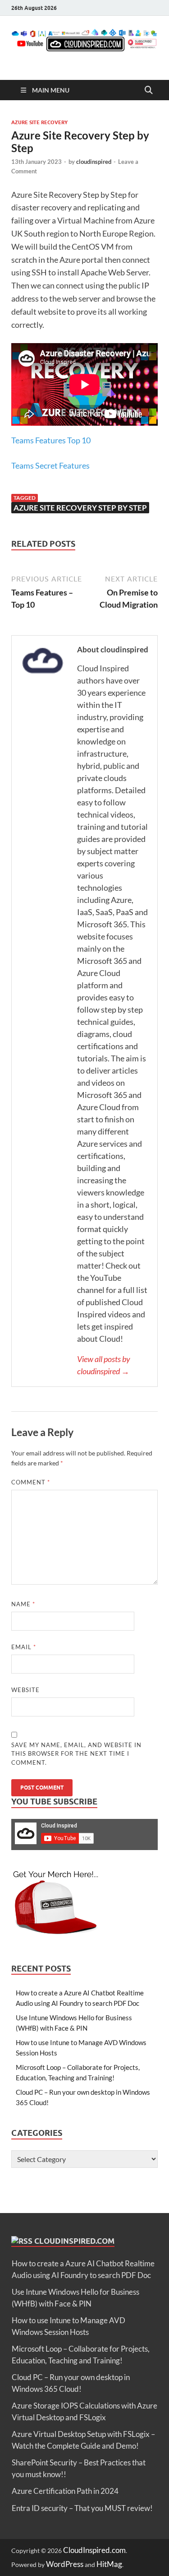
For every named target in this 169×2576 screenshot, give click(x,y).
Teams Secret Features (50, 465)
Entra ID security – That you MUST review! (82, 2508)
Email (24, 1647)
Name (23, 1604)
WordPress (65, 2564)
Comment (31, 1482)
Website (25, 1690)
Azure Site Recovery (39, 122)
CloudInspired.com (74, 2241)
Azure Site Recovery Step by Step (80, 508)
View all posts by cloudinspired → (104, 1365)
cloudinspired (94, 162)
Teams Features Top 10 (51, 440)
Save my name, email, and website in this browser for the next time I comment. (76, 1754)
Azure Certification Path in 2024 (65, 2491)
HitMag (109, 2564)
